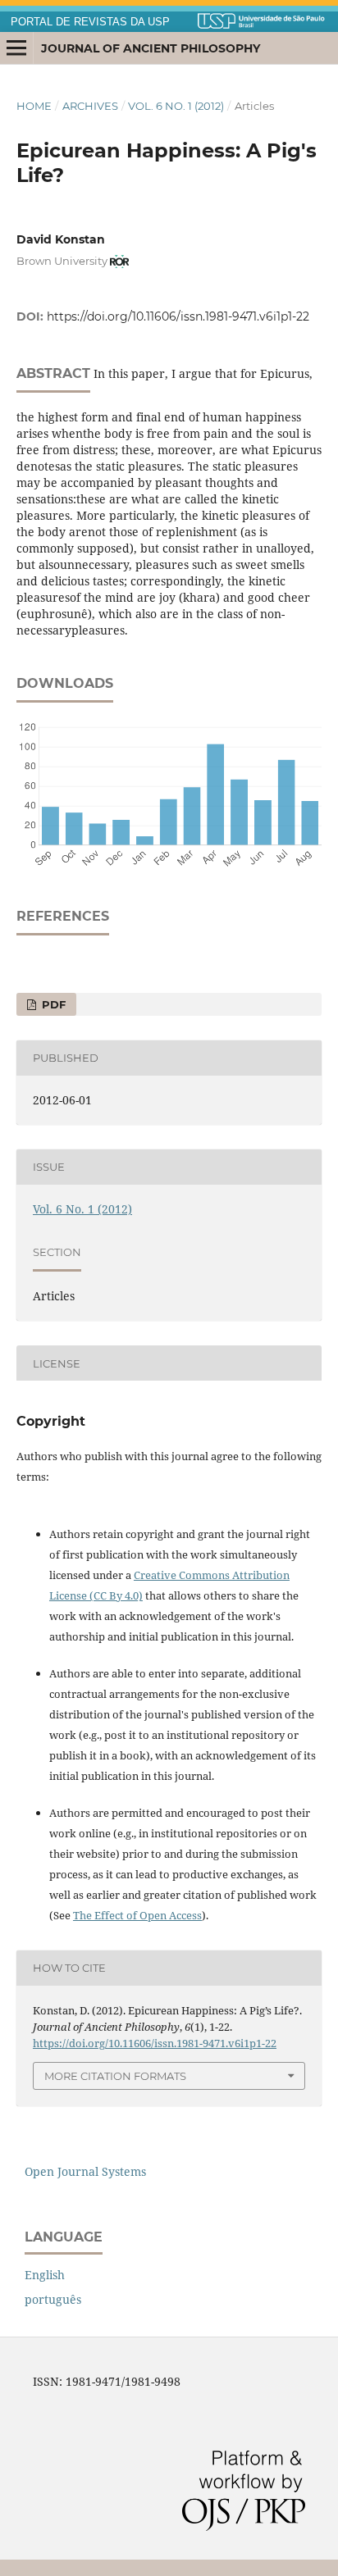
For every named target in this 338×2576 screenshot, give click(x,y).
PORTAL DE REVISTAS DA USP (90, 22)
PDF (52, 1004)
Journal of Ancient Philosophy (151, 48)
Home (34, 106)
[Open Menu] (16, 48)
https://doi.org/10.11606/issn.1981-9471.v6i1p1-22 (178, 316)
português (53, 2299)
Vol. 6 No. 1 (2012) (176, 106)
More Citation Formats (115, 2076)
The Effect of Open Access (137, 1915)
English (45, 2275)
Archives (90, 106)
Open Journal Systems (85, 2171)
